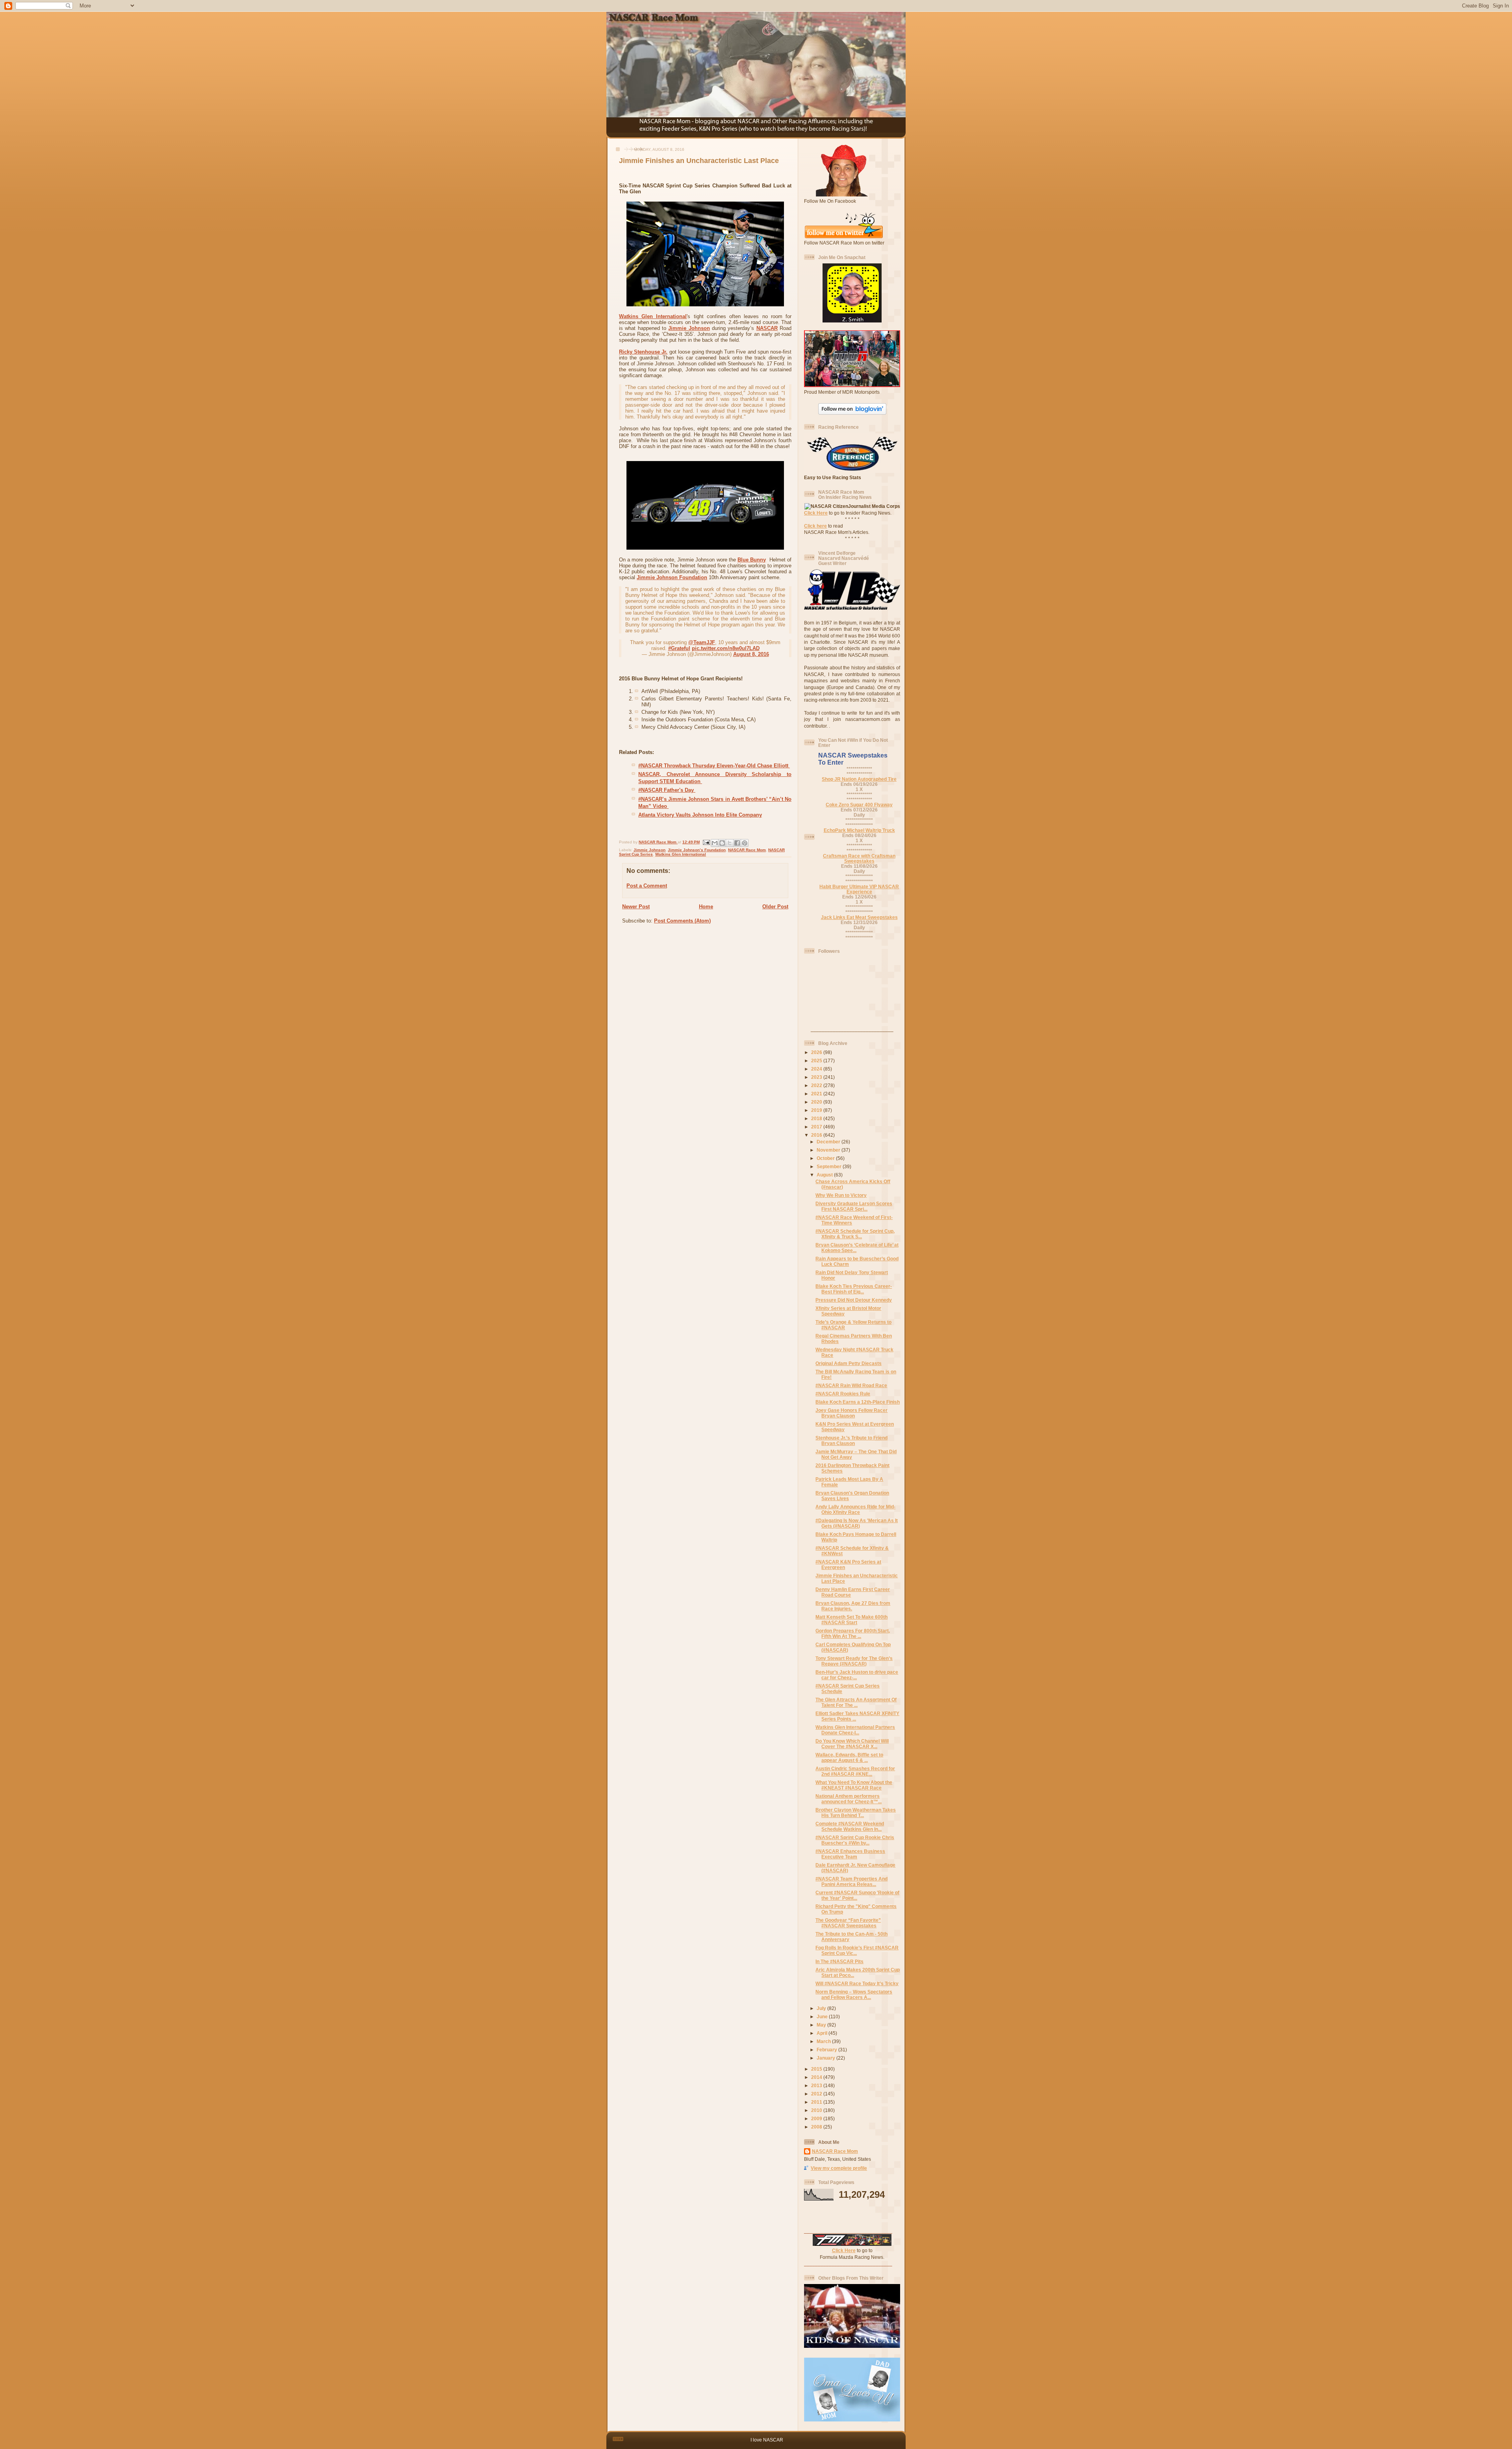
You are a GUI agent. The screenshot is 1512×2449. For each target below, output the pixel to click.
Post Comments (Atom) (682, 921)
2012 (817, 2094)
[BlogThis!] (722, 843)
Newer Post (636, 907)
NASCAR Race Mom (747, 850)
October (826, 1158)
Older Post (775, 907)
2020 (817, 1102)
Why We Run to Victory (841, 1195)
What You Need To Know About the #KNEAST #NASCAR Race (854, 1785)
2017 (817, 1127)
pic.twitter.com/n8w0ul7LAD (726, 648)
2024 (817, 1069)
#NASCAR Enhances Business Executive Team (850, 1854)
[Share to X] (730, 843)
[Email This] (715, 843)
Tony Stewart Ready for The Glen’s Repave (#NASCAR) (854, 1661)
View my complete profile (839, 2168)
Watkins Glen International (653, 316)
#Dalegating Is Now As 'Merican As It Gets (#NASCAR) (857, 1523)
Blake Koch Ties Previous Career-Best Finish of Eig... (854, 1289)
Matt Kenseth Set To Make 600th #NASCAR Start (851, 1620)
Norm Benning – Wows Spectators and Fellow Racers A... (854, 1994)
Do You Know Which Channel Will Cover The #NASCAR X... (852, 1744)
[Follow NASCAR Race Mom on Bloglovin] (852, 413)
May (822, 2025)
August (825, 1175)
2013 (817, 2085)
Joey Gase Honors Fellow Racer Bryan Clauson (851, 1413)
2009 (817, 2118)
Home (706, 907)
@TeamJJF (702, 642)
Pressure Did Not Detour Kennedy (854, 1300)
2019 (817, 1110)
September (830, 1166)
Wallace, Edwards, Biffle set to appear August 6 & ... (849, 1757)
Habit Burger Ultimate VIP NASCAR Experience (859, 889)
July (822, 2008)
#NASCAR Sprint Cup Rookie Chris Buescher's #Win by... (855, 1840)
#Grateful (679, 648)
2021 (817, 1094)
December (829, 1142)
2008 (817, 2127)
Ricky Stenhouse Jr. (643, 352)
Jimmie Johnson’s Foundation (697, 850)
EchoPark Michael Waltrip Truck (859, 830)
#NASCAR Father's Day (667, 790)
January (826, 2058)
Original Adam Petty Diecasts (849, 1363)
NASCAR (767, 328)
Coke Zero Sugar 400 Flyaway (859, 805)
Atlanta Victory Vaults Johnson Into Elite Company (700, 815)
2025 (817, 1061)
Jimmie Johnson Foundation (672, 577)
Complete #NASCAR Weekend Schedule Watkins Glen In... (850, 1826)
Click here (815, 526)
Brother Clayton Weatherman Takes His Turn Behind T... (856, 1813)
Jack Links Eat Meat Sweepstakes (859, 917)
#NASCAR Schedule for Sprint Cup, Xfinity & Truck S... (855, 1234)
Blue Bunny (752, 560)
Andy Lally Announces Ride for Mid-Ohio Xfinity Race (855, 1509)
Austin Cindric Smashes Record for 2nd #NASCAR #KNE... (855, 1771)
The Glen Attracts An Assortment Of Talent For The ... (856, 1702)
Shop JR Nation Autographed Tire (859, 779)
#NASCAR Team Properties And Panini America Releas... (851, 1881)
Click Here (816, 513)
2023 (817, 1077)
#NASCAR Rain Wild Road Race (851, 1385)
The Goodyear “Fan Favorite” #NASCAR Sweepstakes (848, 1923)
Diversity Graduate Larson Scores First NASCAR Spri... (854, 1206)
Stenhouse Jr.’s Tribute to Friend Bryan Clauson (851, 1440)
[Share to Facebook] (737, 843)
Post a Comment (647, 886)
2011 (817, 2102)
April (823, 2033)
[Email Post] (706, 842)
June (823, 2016)
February (827, 2050)
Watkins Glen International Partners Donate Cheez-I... (855, 1730)
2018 (817, 1118)
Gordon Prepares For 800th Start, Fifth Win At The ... (853, 1633)
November (829, 1150)
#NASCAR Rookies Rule (843, 1394)
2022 (817, 1085)
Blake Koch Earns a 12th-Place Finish (858, 1402)
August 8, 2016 (751, 654)
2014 (817, 2077)
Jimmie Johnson (689, 328)
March (824, 2041)
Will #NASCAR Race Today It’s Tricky (857, 1983)
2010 (817, 2110)
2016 (817, 1135)
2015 (817, 2069)
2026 (817, 1052)
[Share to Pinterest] (745, 843)
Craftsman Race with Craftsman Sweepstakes (859, 858)
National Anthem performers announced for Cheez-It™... (849, 1799)
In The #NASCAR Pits (839, 1961)
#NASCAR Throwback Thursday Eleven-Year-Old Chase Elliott (714, 766)
